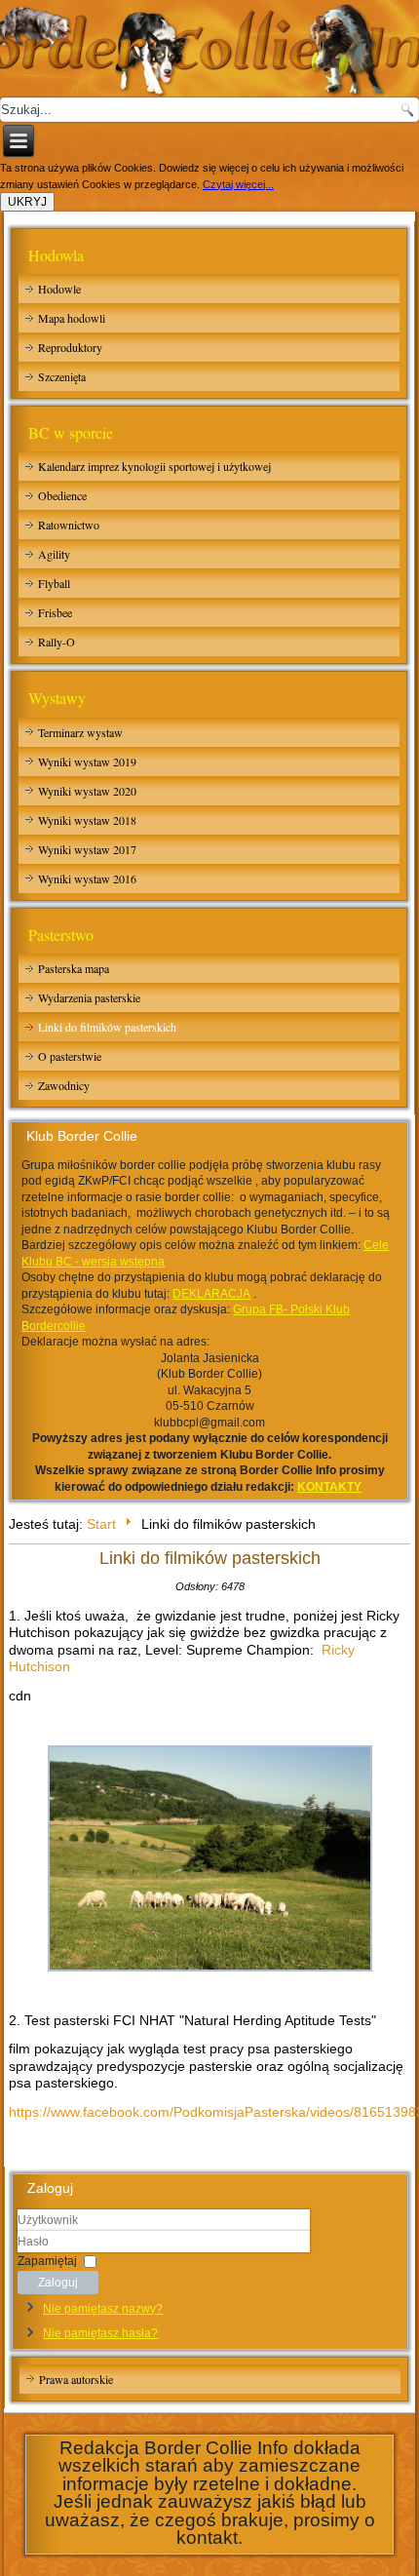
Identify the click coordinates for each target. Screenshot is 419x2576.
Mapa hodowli (72, 318)
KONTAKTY (329, 1487)
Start (101, 1524)
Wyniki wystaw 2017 (87, 849)
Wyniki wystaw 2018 (87, 820)
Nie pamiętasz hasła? (100, 2333)
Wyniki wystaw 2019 (87, 761)
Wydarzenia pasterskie (89, 997)
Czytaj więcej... (238, 184)
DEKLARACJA (211, 1294)
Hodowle (59, 289)
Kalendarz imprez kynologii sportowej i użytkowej (154, 466)
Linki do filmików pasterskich (107, 1027)
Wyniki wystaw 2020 (87, 791)
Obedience (62, 495)
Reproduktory (70, 347)
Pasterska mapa (74, 968)
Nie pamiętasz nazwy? (103, 2309)
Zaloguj (58, 2283)
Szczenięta (62, 376)
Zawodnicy (64, 1085)
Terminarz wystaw (80, 732)
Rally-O (57, 642)
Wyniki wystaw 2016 (87, 878)
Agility (54, 554)
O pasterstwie (70, 1056)
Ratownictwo (69, 525)
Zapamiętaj (47, 2260)
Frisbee (55, 612)
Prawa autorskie (76, 2379)
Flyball (54, 583)
